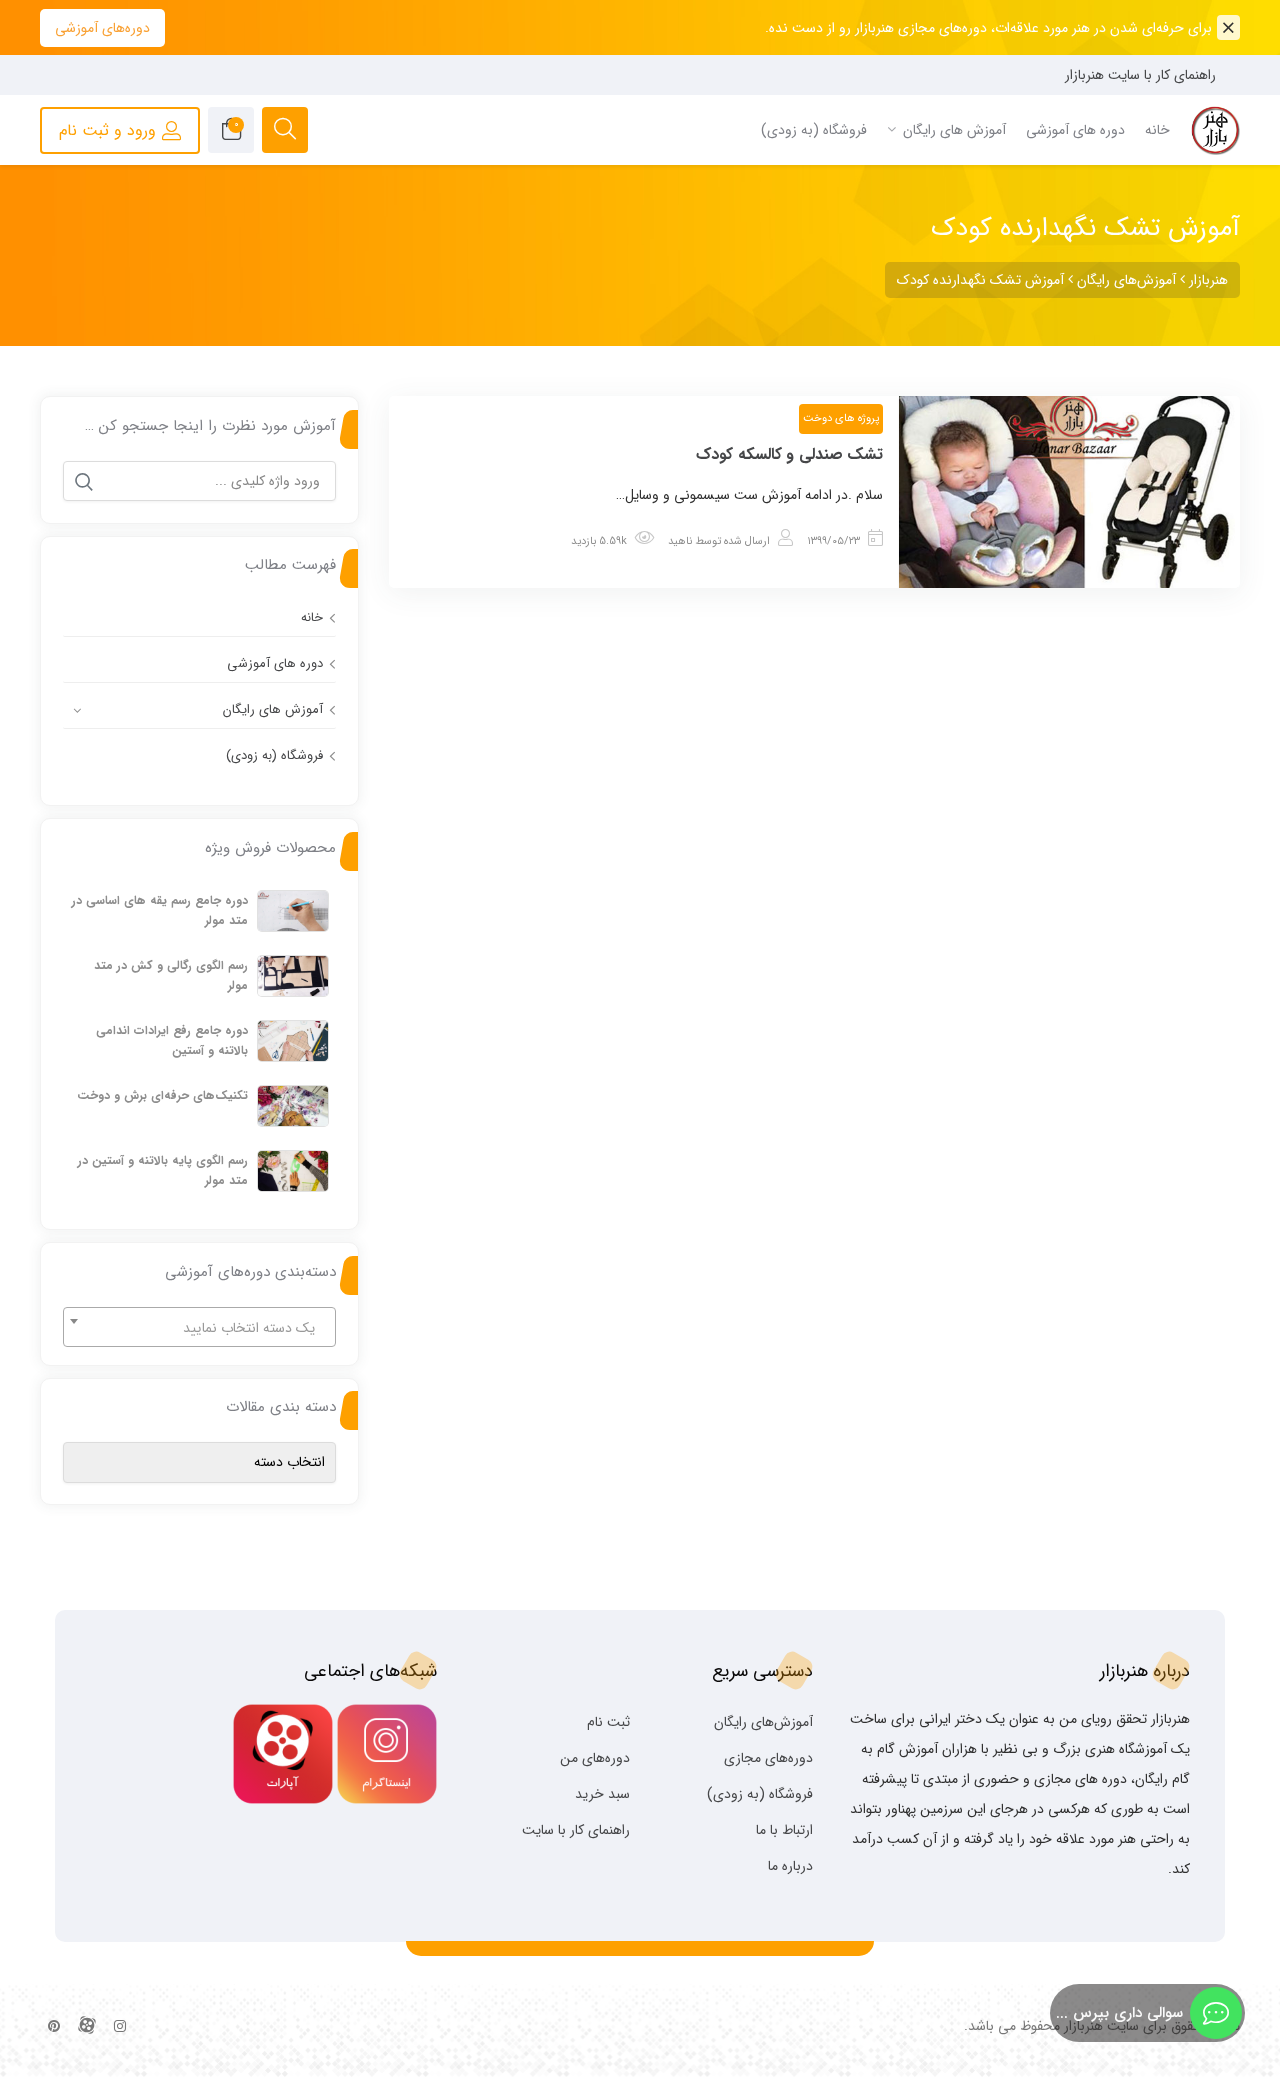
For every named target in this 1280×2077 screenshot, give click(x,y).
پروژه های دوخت (841, 418)
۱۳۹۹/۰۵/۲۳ (833, 541)
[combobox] (199, 1327)
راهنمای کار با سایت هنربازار (1140, 75)
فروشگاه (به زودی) (274, 755)
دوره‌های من (595, 1758)
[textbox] (199, 1328)
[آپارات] (87, 2027)
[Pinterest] (54, 2027)
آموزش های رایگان (273, 709)
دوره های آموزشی (275, 663)
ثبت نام (608, 1722)
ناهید (680, 541)
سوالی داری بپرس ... (1119, 2013)
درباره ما (790, 1866)
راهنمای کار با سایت (576, 1830)
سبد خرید (602, 1794)
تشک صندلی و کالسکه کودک (789, 454)
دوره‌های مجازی (768, 1758)
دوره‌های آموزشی (102, 28)
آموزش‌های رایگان (763, 1722)
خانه (312, 617)
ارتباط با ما (784, 1830)
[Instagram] (120, 2027)
